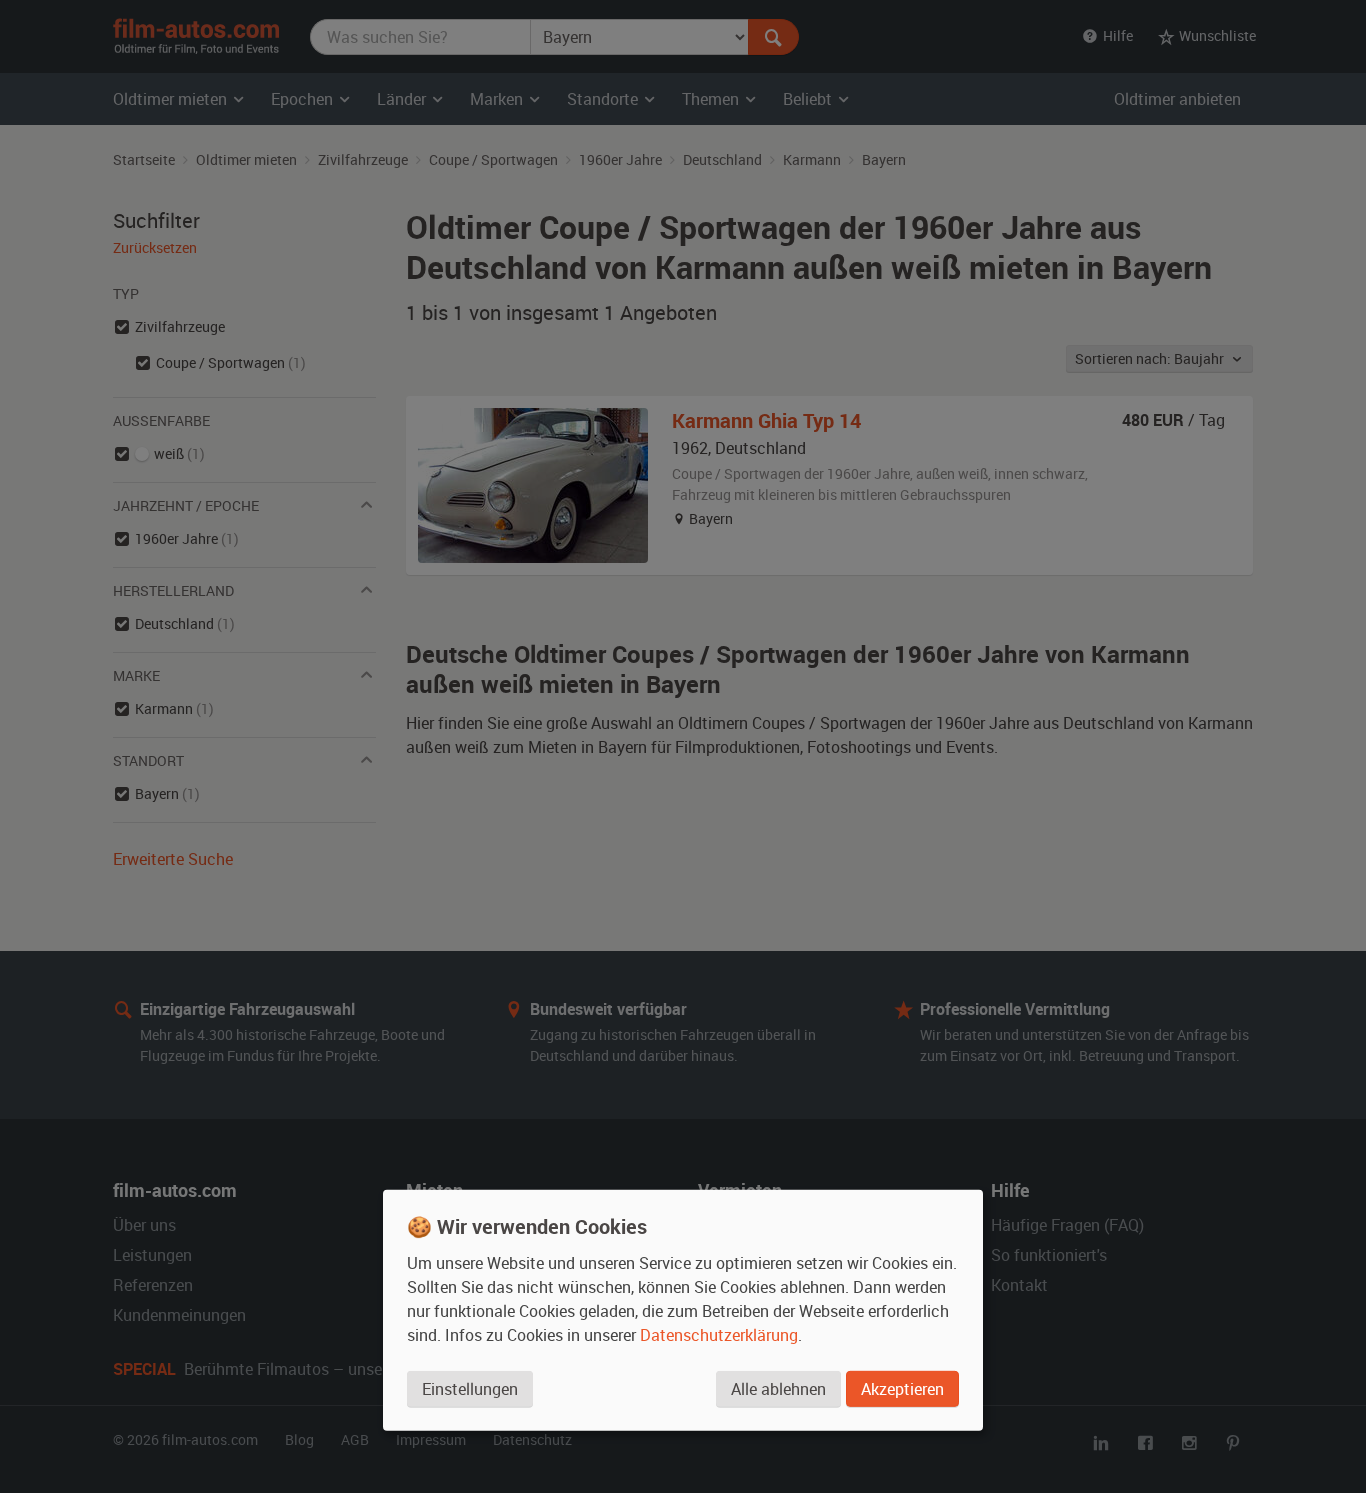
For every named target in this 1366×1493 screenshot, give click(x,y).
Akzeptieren (902, 1388)
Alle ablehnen (778, 1388)
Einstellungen (470, 1388)
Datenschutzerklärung (719, 1334)
